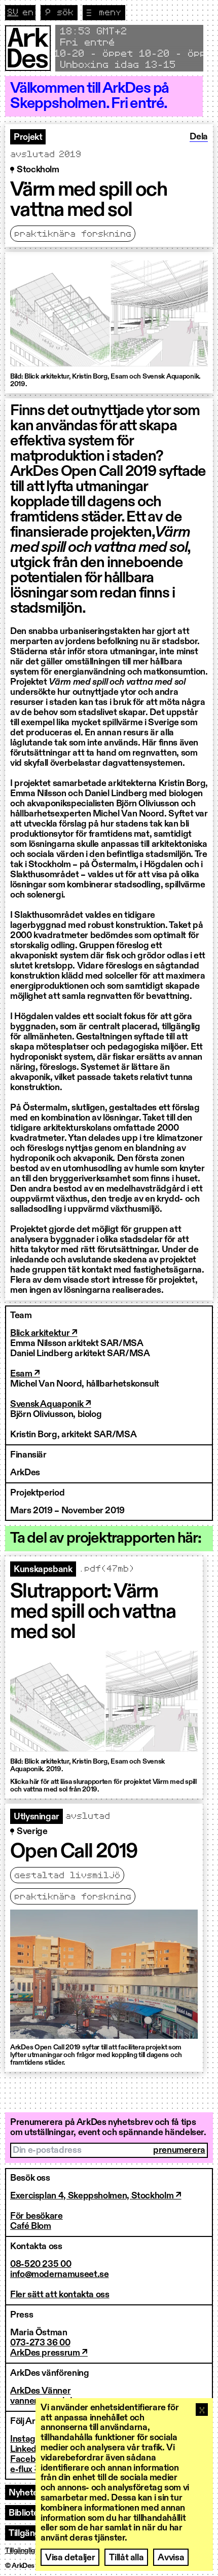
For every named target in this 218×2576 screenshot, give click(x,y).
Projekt (28, 137)
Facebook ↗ (34, 2459)
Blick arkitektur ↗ (44, 1333)
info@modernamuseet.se (59, 2274)
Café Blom (31, 2226)
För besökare (37, 2216)
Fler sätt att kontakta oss (60, 2295)
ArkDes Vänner (40, 2391)
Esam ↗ (25, 1374)
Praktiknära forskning (73, 234)
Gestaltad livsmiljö (67, 1876)
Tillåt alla (126, 2558)
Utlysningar (37, 1817)
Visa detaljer (70, 2558)
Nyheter (25, 2493)
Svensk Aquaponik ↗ (51, 1404)
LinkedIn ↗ (31, 2449)
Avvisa (171, 2558)
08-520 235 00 (41, 2264)
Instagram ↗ (34, 2439)
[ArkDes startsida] (28, 48)
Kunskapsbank (43, 1570)
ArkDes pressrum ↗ (49, 2353)
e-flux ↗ (25, 2470)
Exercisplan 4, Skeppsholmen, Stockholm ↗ (96, 2196)
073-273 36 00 (40, 2343)
